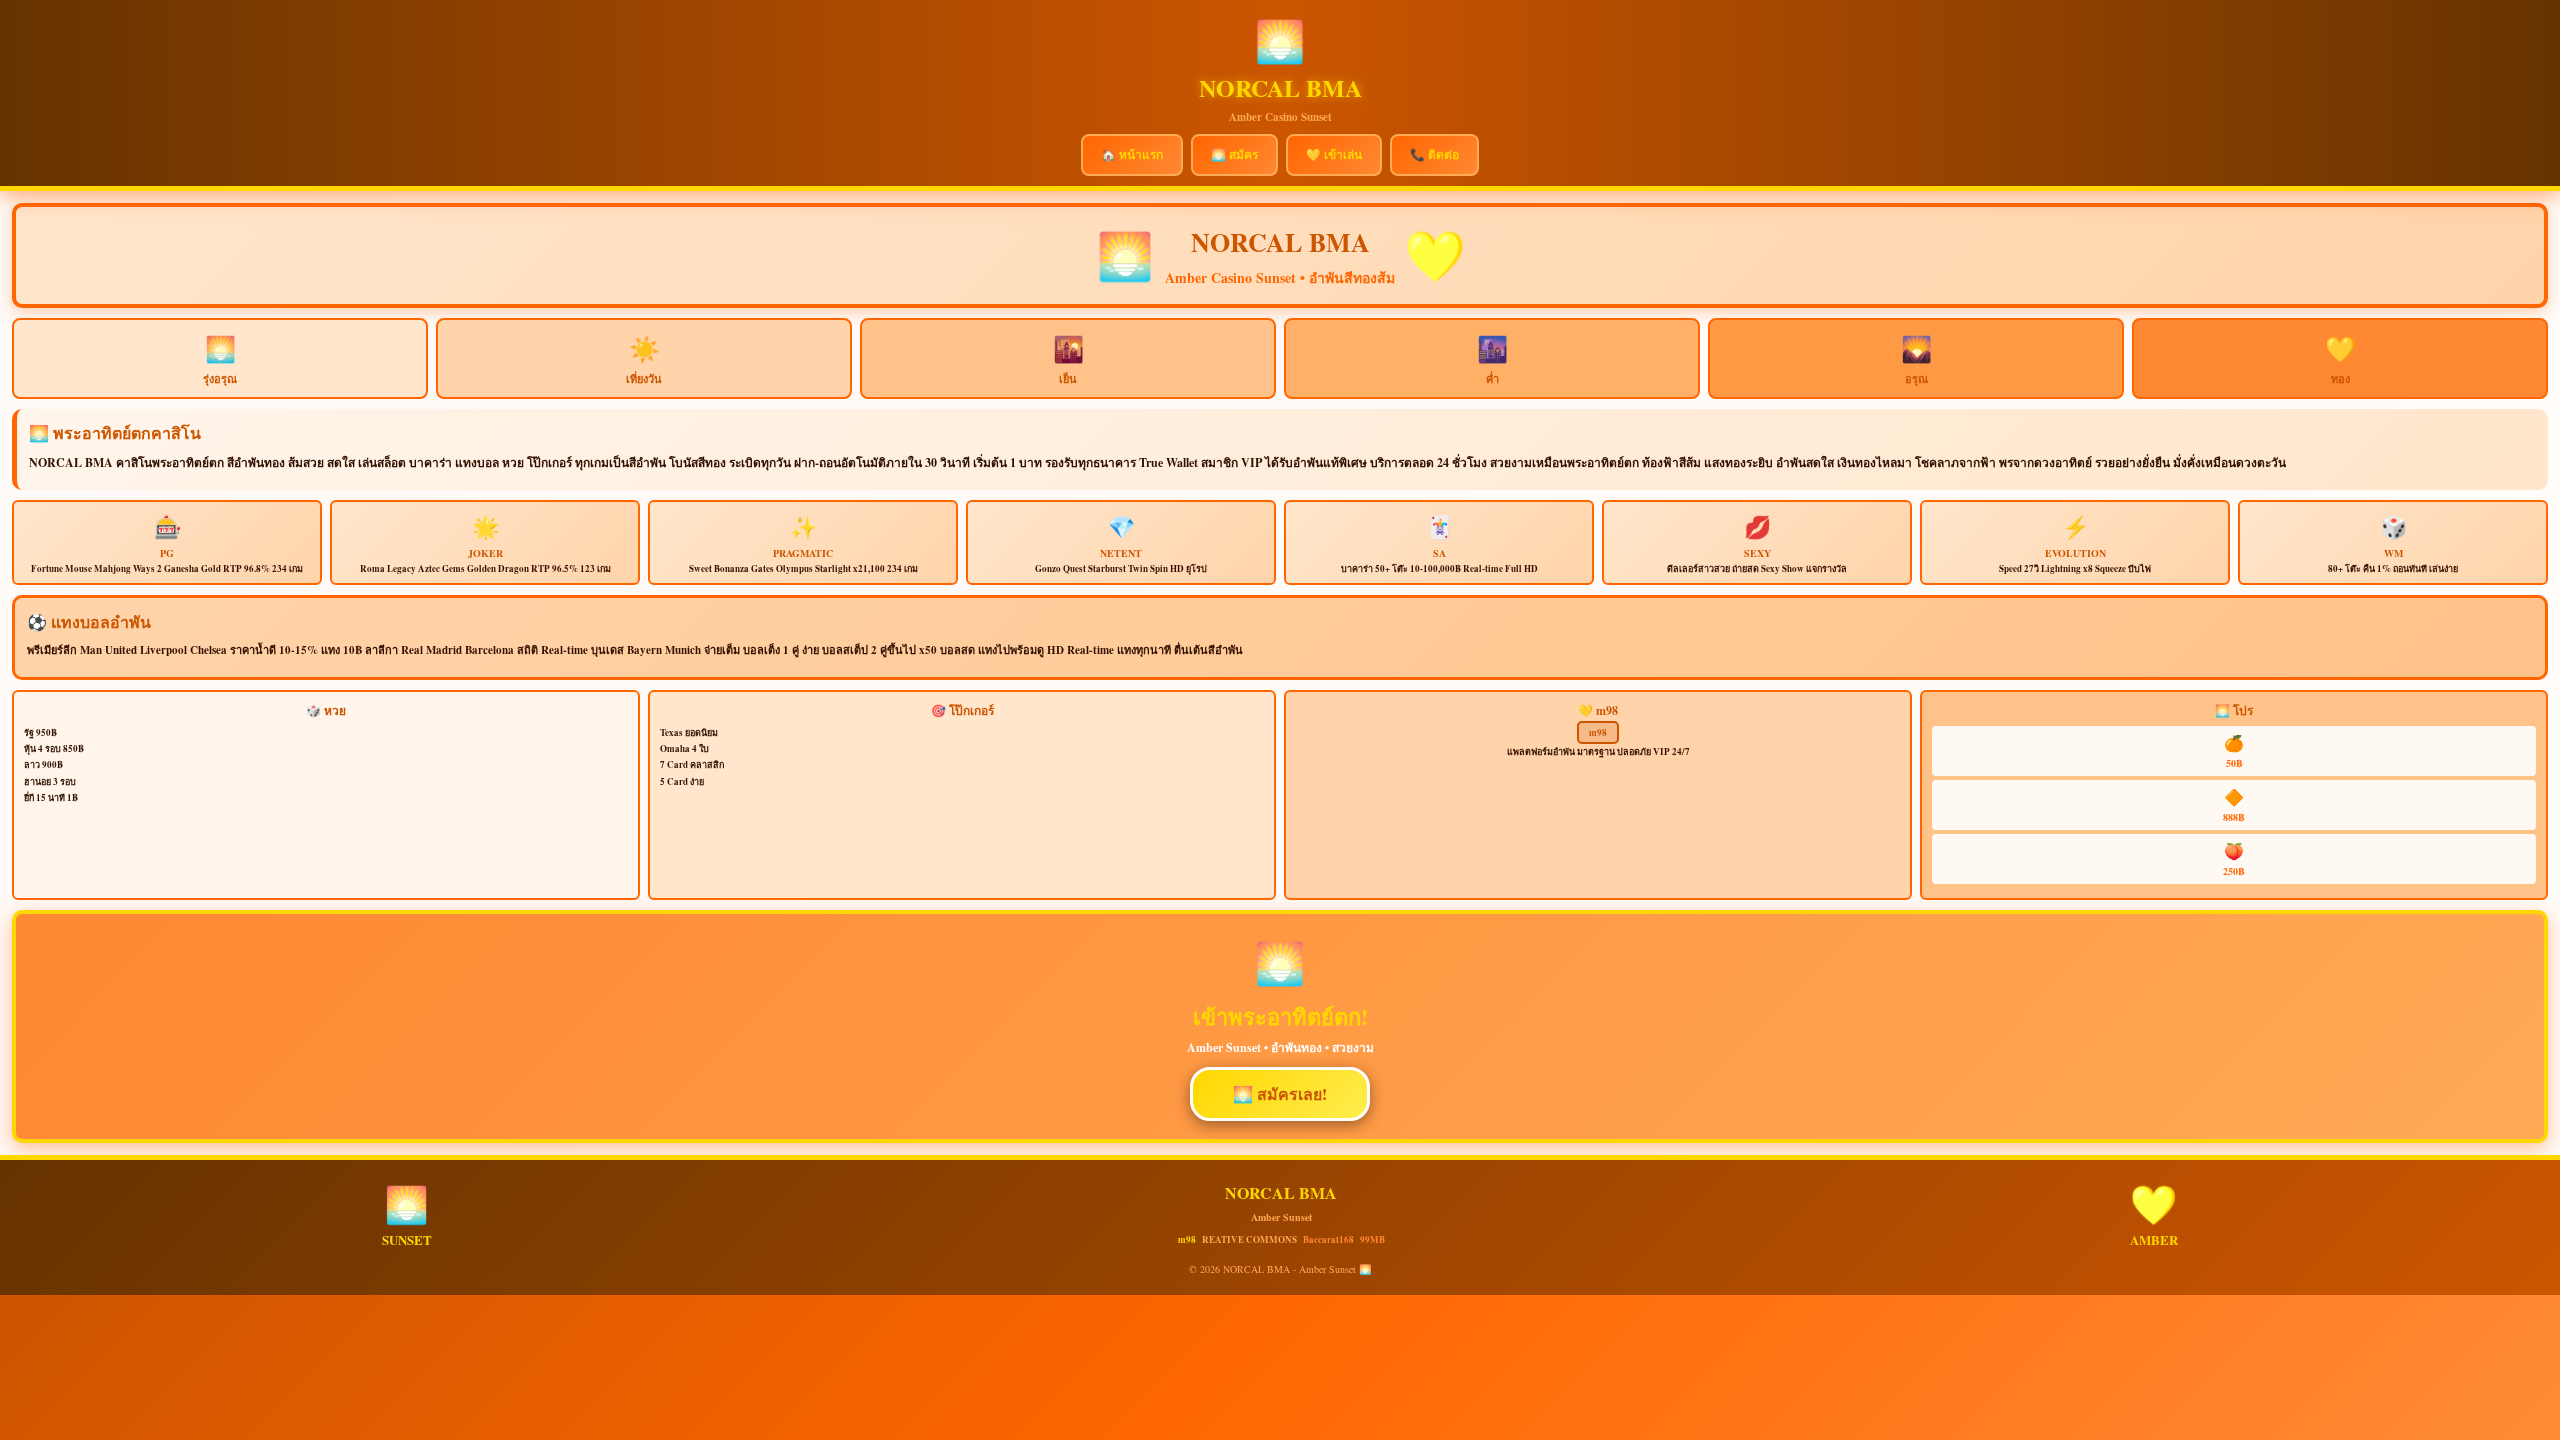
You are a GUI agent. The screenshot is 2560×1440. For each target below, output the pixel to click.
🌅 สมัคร (1234, 154)
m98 (1598, 732)
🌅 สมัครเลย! (1280, 1093)
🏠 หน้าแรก (1132, 154)
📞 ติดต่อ (1434, 154)
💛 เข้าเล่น (1334, 154)
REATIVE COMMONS (1249, 1239)
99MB (1372, 1239)
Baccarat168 (1328, 1239)
